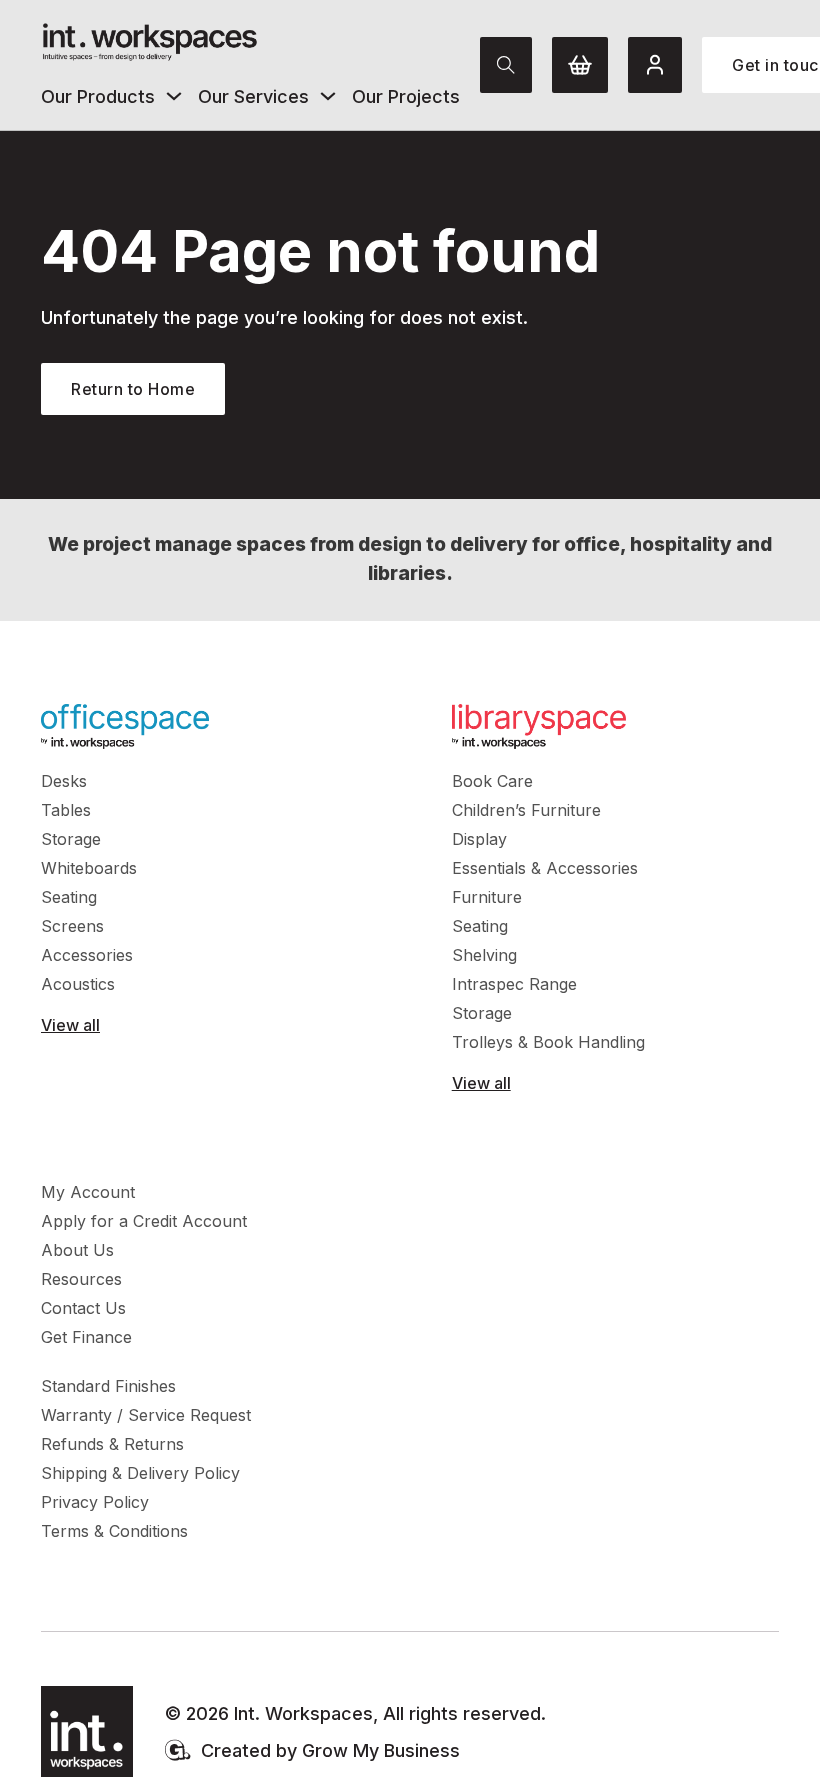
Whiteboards (89, 868)
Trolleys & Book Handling (548, 1042)
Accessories (87, 955)
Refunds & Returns (112, 1444)
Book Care (492, 781)
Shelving (484, 955)
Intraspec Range (514, 984)
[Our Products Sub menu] (174, 96)
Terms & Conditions (114, 1531)
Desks (64, 781)
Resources (81, 1279)
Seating (69, 897)
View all (70, 1025)
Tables (66, 810)
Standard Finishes (108, 1386)
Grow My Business (381, 1750)
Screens (72, 926)
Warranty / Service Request (146, 1415)
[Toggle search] (506, 65)
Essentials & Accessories (545, 868)
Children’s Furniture (526, 810)
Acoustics (78, 984)
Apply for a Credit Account (144, 1221)
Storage (71, 839)
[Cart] (580, 65)
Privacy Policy (95, 1502)
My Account (88, 1192)
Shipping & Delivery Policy (140, 1473)
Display (479, 839)
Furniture (487, 897)
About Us (77, 1250)
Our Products (98, 96)
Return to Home (133, 389)
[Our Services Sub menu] (328, 96)
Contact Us (83, 1308)
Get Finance (86, 1337)
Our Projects (406, 96)
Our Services (253, 96)
